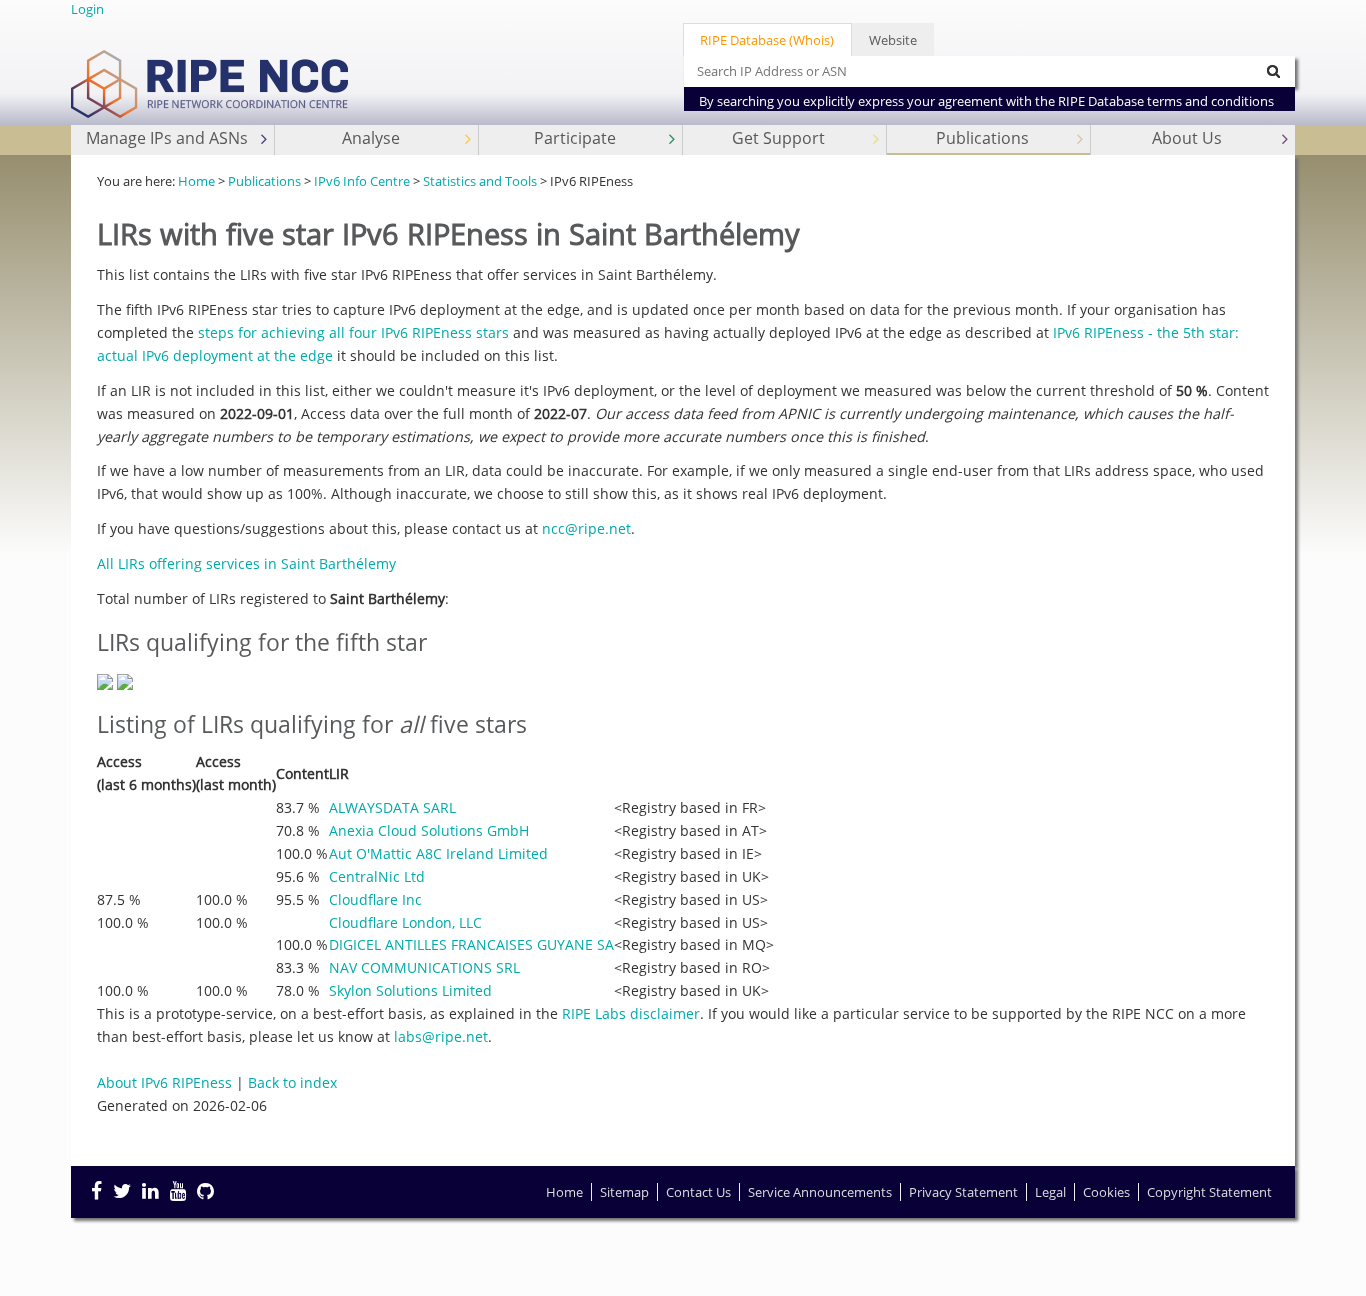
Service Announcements (820, 1192)
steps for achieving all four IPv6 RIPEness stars (353, 332)
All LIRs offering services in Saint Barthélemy (246, 563)
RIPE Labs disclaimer (631, 1013)
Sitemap (624, 1192)
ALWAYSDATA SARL (392, 807)
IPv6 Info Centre (362, 181)
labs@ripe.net (441, 1036)
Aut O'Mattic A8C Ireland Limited (438, 853)
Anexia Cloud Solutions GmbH (429, 830)
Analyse (371, 138)
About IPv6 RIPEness (164, 1082)
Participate (575, 138)
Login (87, 9)
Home (196, 181)
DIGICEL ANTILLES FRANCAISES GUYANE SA (471, 944)
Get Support (778, 138)
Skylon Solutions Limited (410, 990)
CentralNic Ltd (377, 876)
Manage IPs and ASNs (167, 138)
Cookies (1106, 1192)
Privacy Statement (963, 1192)
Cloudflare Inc (375, 899)
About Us (1187, 138)
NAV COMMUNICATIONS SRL (424, 967)
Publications (982, 138)
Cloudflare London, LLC (405, 922)
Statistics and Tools (480, 181)
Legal (1050, 1192)
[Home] (210, 67)
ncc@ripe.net (586, 528)
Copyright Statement (1209, 1192)
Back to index (292, 1082)
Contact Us (698, 1192)
